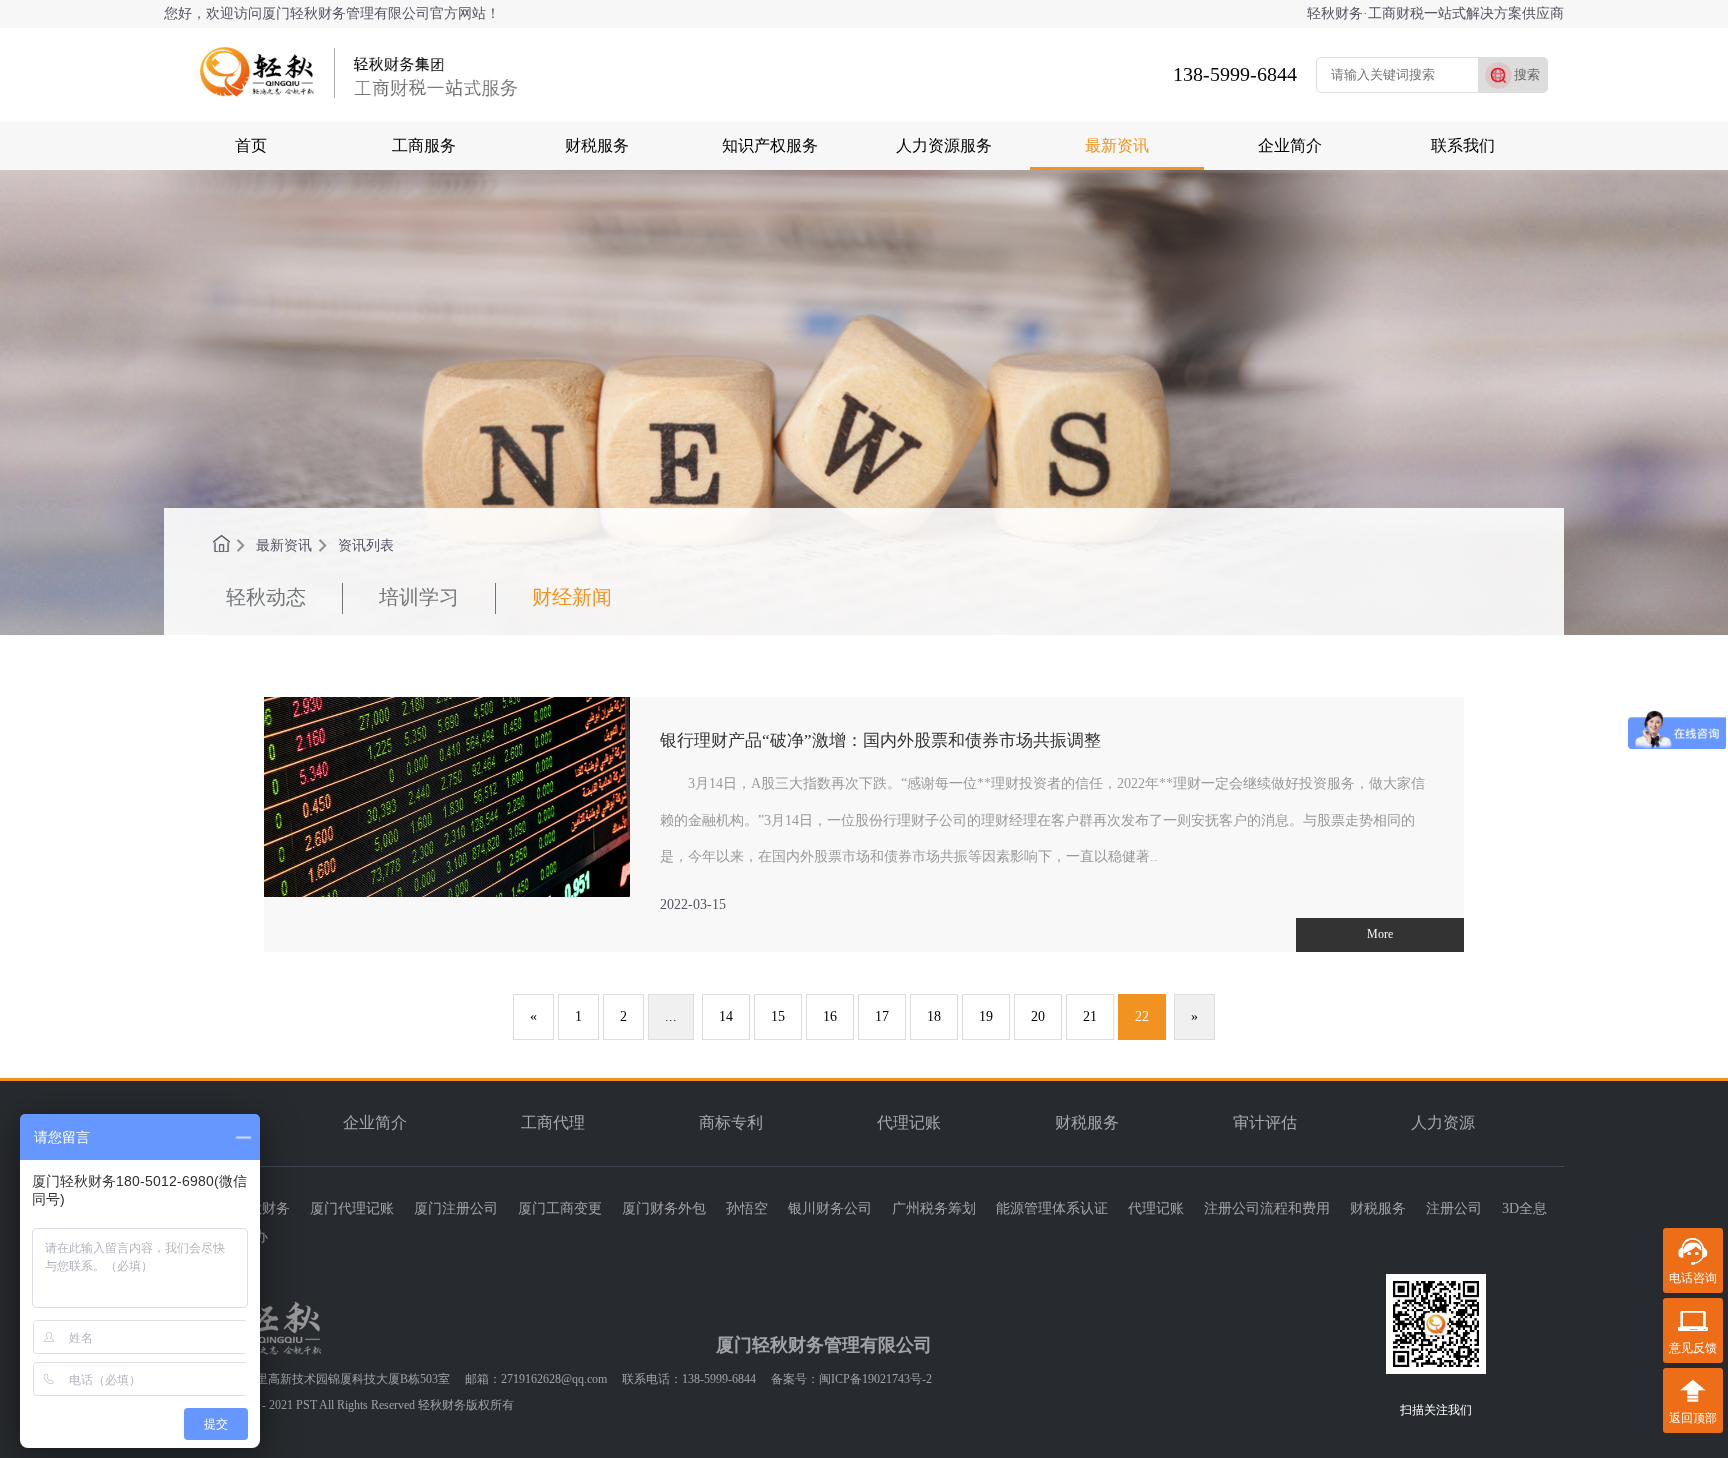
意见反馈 (1693, 1348)
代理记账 (909, 1122)
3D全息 (1524, 1208)
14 (726, 1016)
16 (830, 1016)
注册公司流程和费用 (1267, 1208)
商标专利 (731, 1122)
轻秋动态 (266, 597)
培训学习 (419, 597)
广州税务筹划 (934, 1208)
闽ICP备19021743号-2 (875, 1379)
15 (778, 1016)
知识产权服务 (770, 145)
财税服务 (597, 145)
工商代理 (553, 1122)
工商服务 (424, 145)
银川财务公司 (830, 1208)
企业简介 (1290, 145)
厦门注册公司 (456, 1208)
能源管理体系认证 (1052, 1208)
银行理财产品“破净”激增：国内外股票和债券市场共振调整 (880, 740)
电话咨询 (1693, 1278)
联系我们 (1463, 145)
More (1380, 934)
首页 (251, 145)
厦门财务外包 (664, 1208)
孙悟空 (747, 1208)
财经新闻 (572, 597)
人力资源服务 (944, 145)
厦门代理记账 (352, 1208)
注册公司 (1454, 1208)
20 (1038, 1016)
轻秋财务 (262, 1208)
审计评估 (1265, 1122)
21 (1090, 1016)
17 (882, 1016)
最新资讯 (1117, 145)
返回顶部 (1693, 1418)
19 (986, 1016)
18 (934, 1016)
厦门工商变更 (560, 1208)
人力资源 (1443, 1122)
